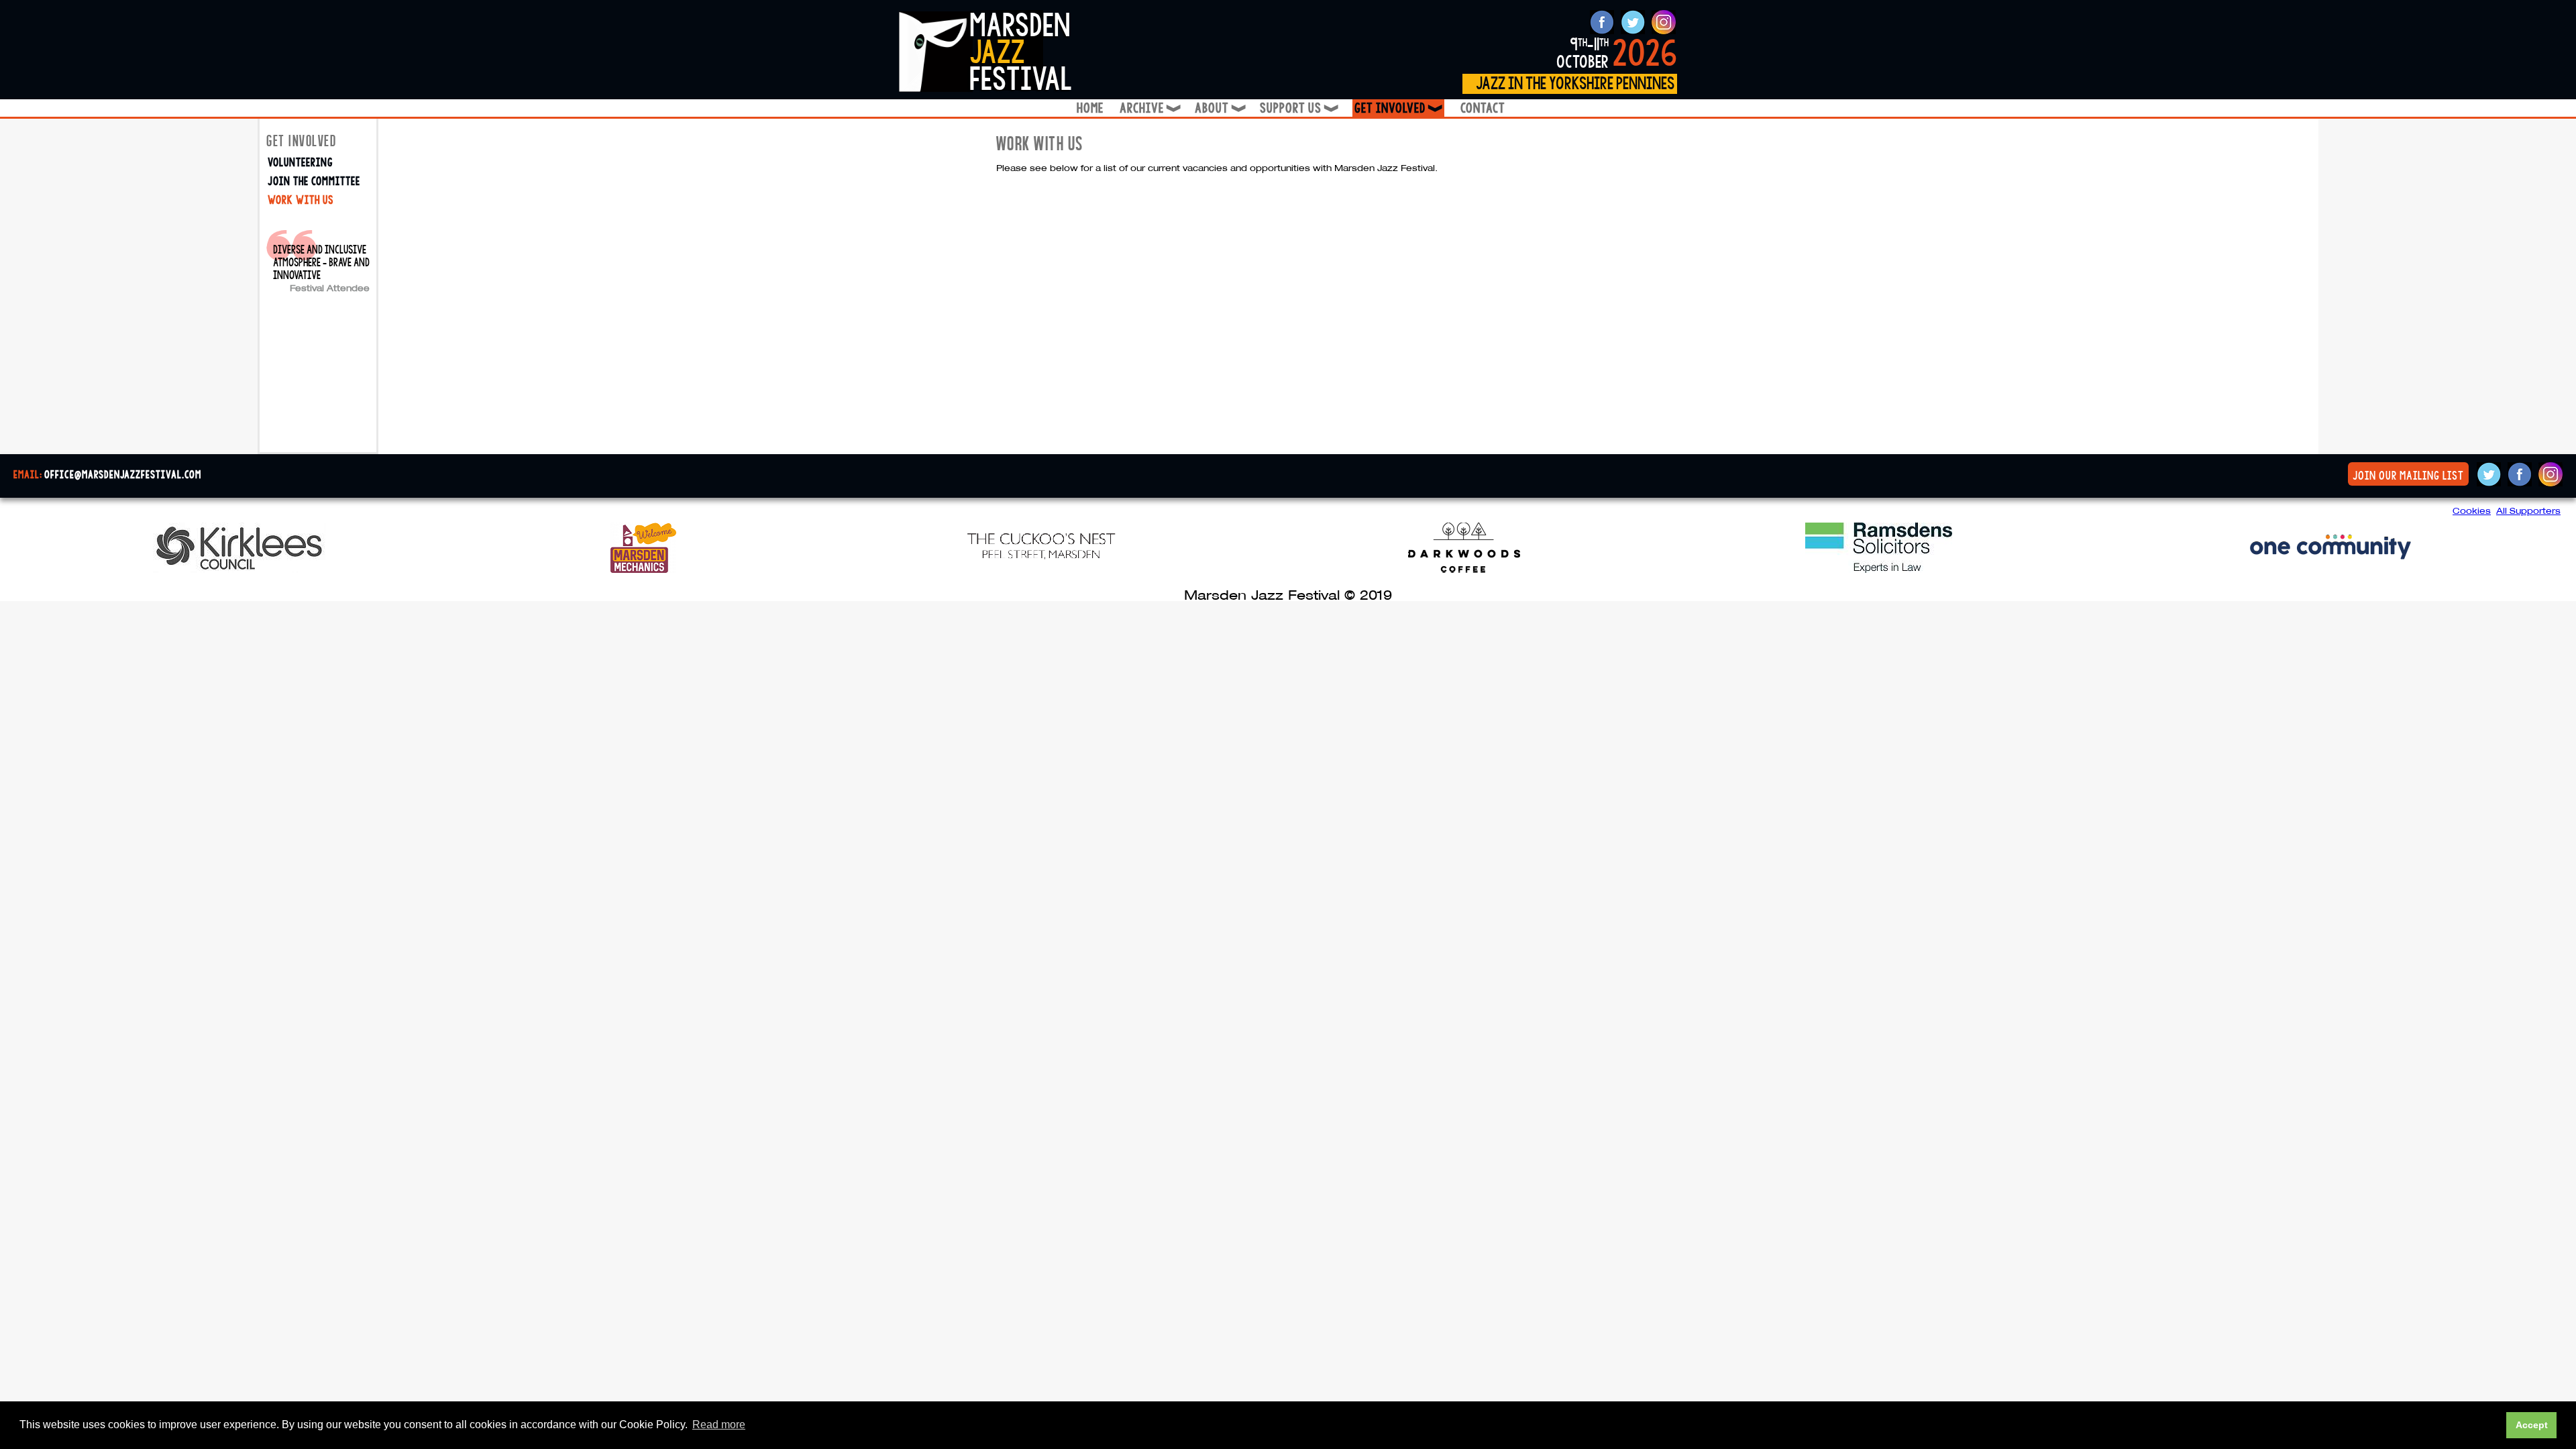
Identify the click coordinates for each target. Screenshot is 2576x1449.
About (1219, 108)
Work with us (301, 200)
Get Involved (1399, 108)
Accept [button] (2532, 1425)
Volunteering (300, 163)
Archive (1149, 108)
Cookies (2472, 511)
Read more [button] (719, 1425)
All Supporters (2528, 511)
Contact (1483, 108)
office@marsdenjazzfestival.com (123, 475)
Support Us (1298, 108)
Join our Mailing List (2408, 476)
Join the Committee (314, 181)
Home (1090, 108)
